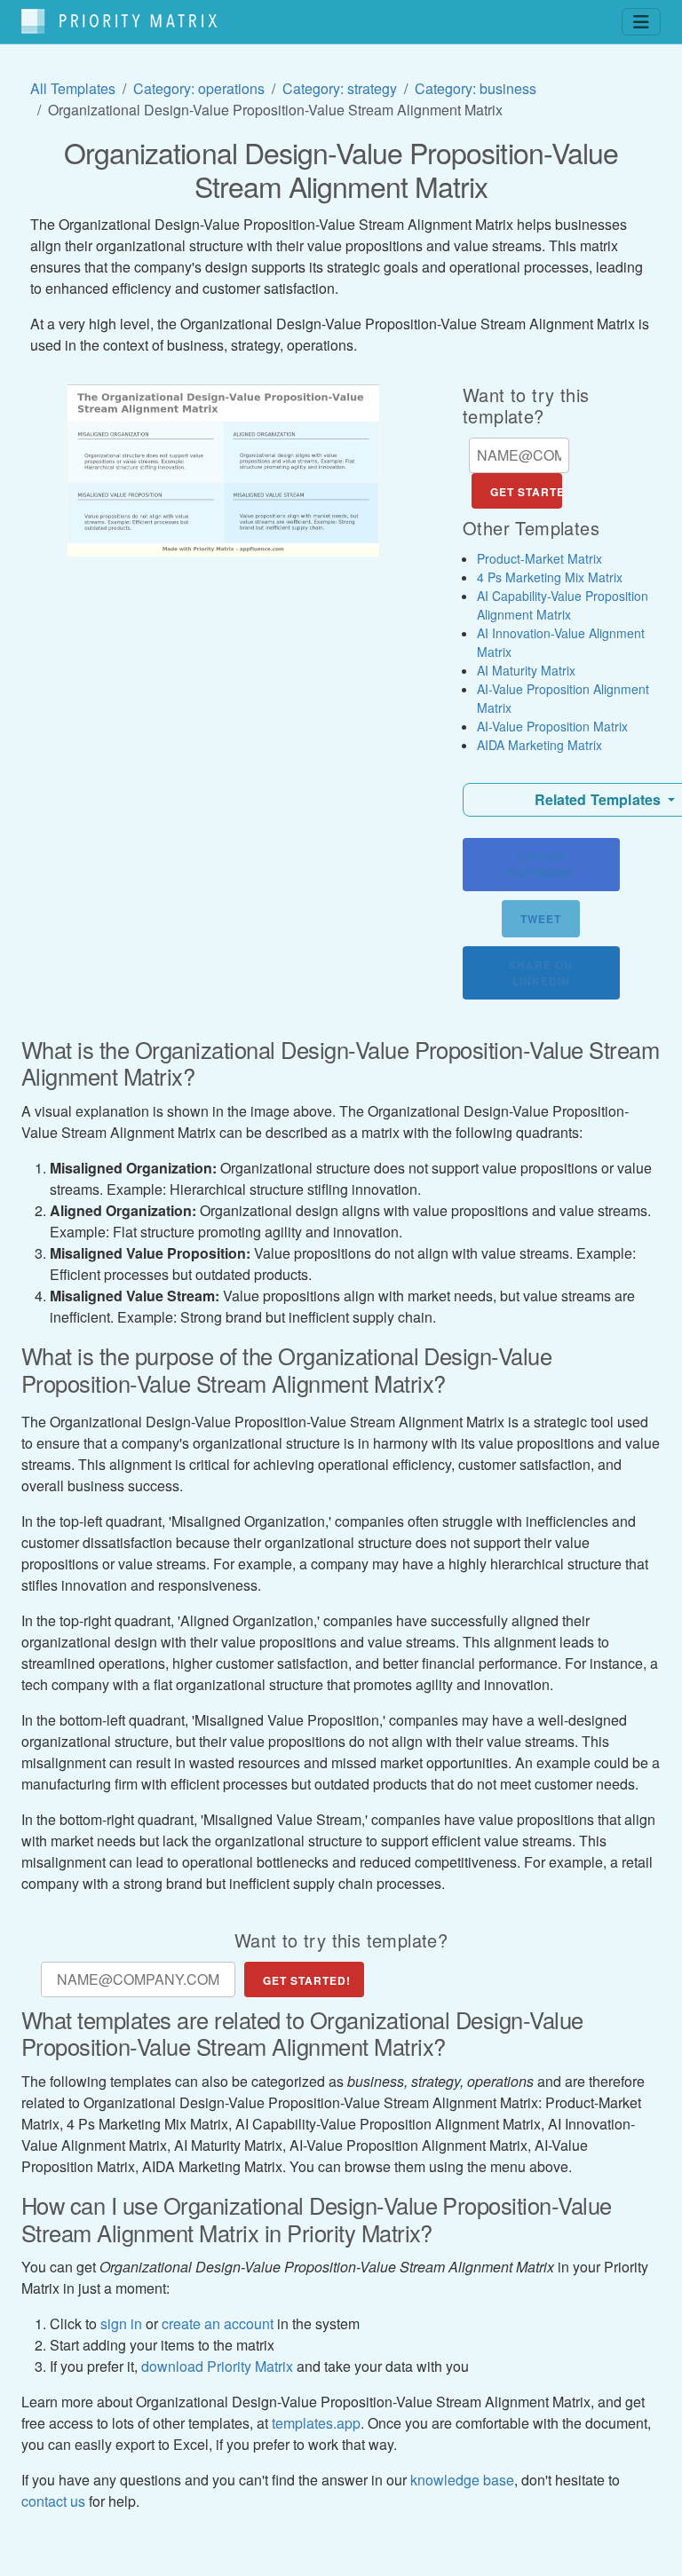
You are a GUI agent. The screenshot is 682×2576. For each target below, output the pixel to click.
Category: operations (199, 88)
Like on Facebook (541, 865)
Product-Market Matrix (539, 558)
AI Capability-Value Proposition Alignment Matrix (563, 605)
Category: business (476, 88)
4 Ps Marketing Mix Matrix (550, 577)
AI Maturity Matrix (526, 670)
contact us (53, 2501)
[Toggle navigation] (641, 22)
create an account (218, 2323)
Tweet (541, 919)
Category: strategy (340, 88)
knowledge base (462, 2480)
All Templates (73, 88)
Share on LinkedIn (541, 973)
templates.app (316, 2423)
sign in (121, 2323)
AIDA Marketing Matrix (539, 745)
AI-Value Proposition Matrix (552, 726)
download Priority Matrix (217, 2366)
